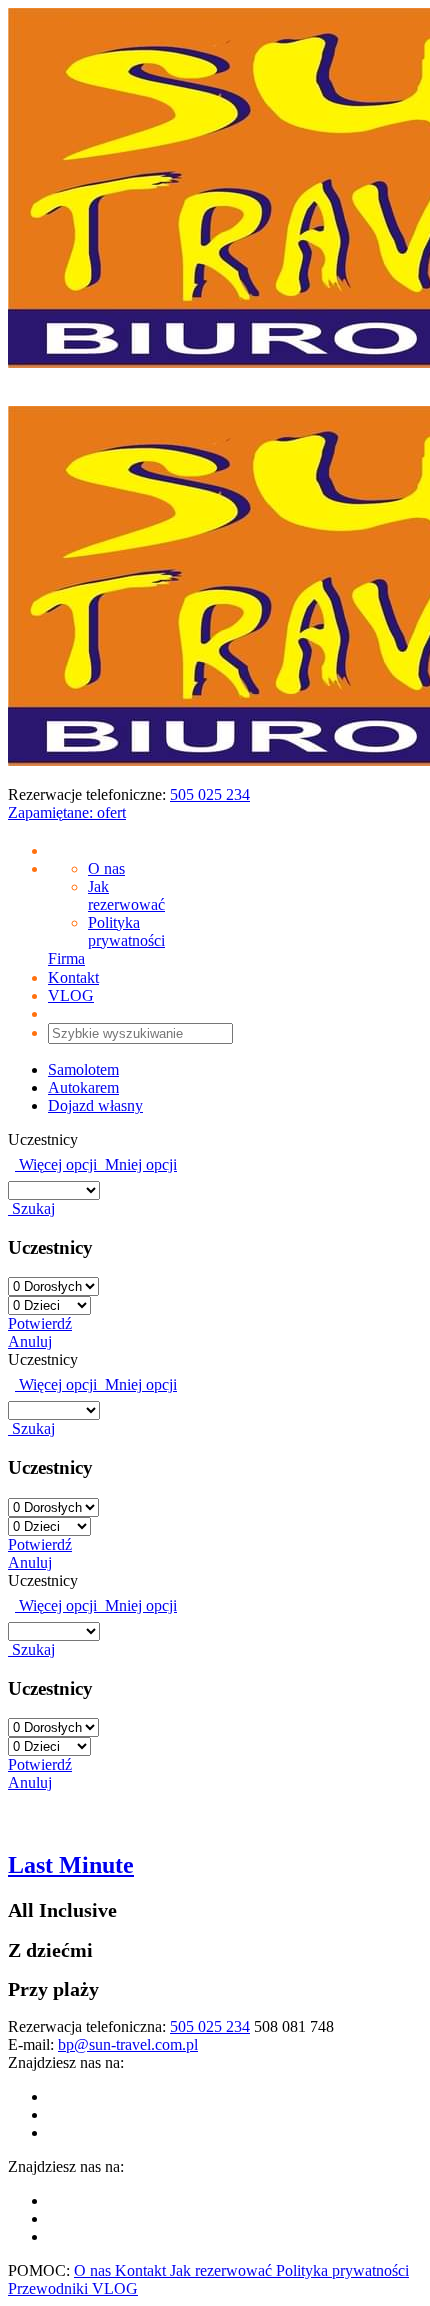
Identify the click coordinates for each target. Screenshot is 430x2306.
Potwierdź (40, 1323)
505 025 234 (210, 794)
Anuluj (30, 1341)
